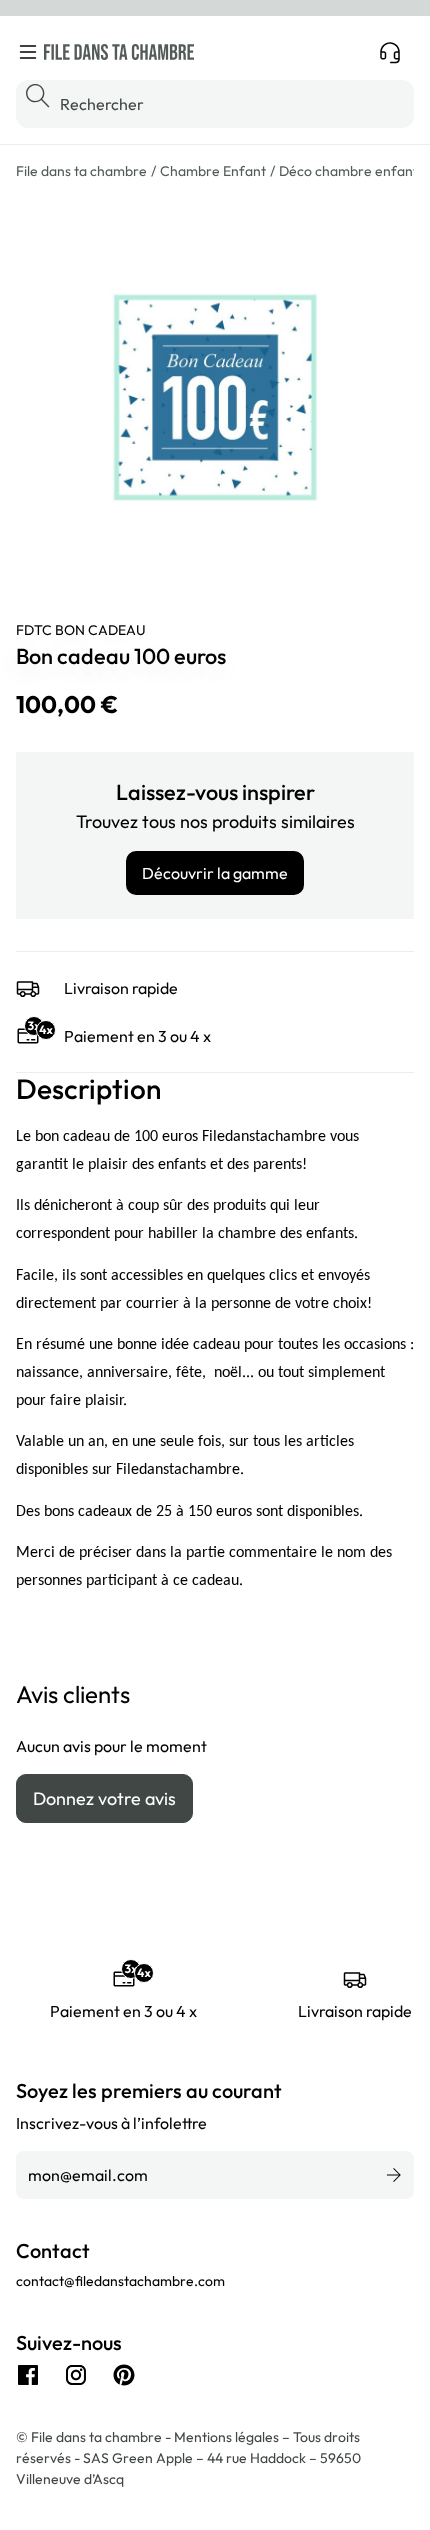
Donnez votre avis (104, 1798)
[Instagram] (76, 2375)
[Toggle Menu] (28, 52)
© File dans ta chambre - (95, 2437)
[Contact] (390, 52)
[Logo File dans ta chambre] (119, 52)
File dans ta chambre (81, 171)
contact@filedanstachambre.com (120, 2281)
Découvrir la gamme (215, 873)
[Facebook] (28, 2375)
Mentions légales (228, 2437)
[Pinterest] (124, 2375)
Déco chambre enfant (348, 171)
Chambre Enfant (213, 171)
